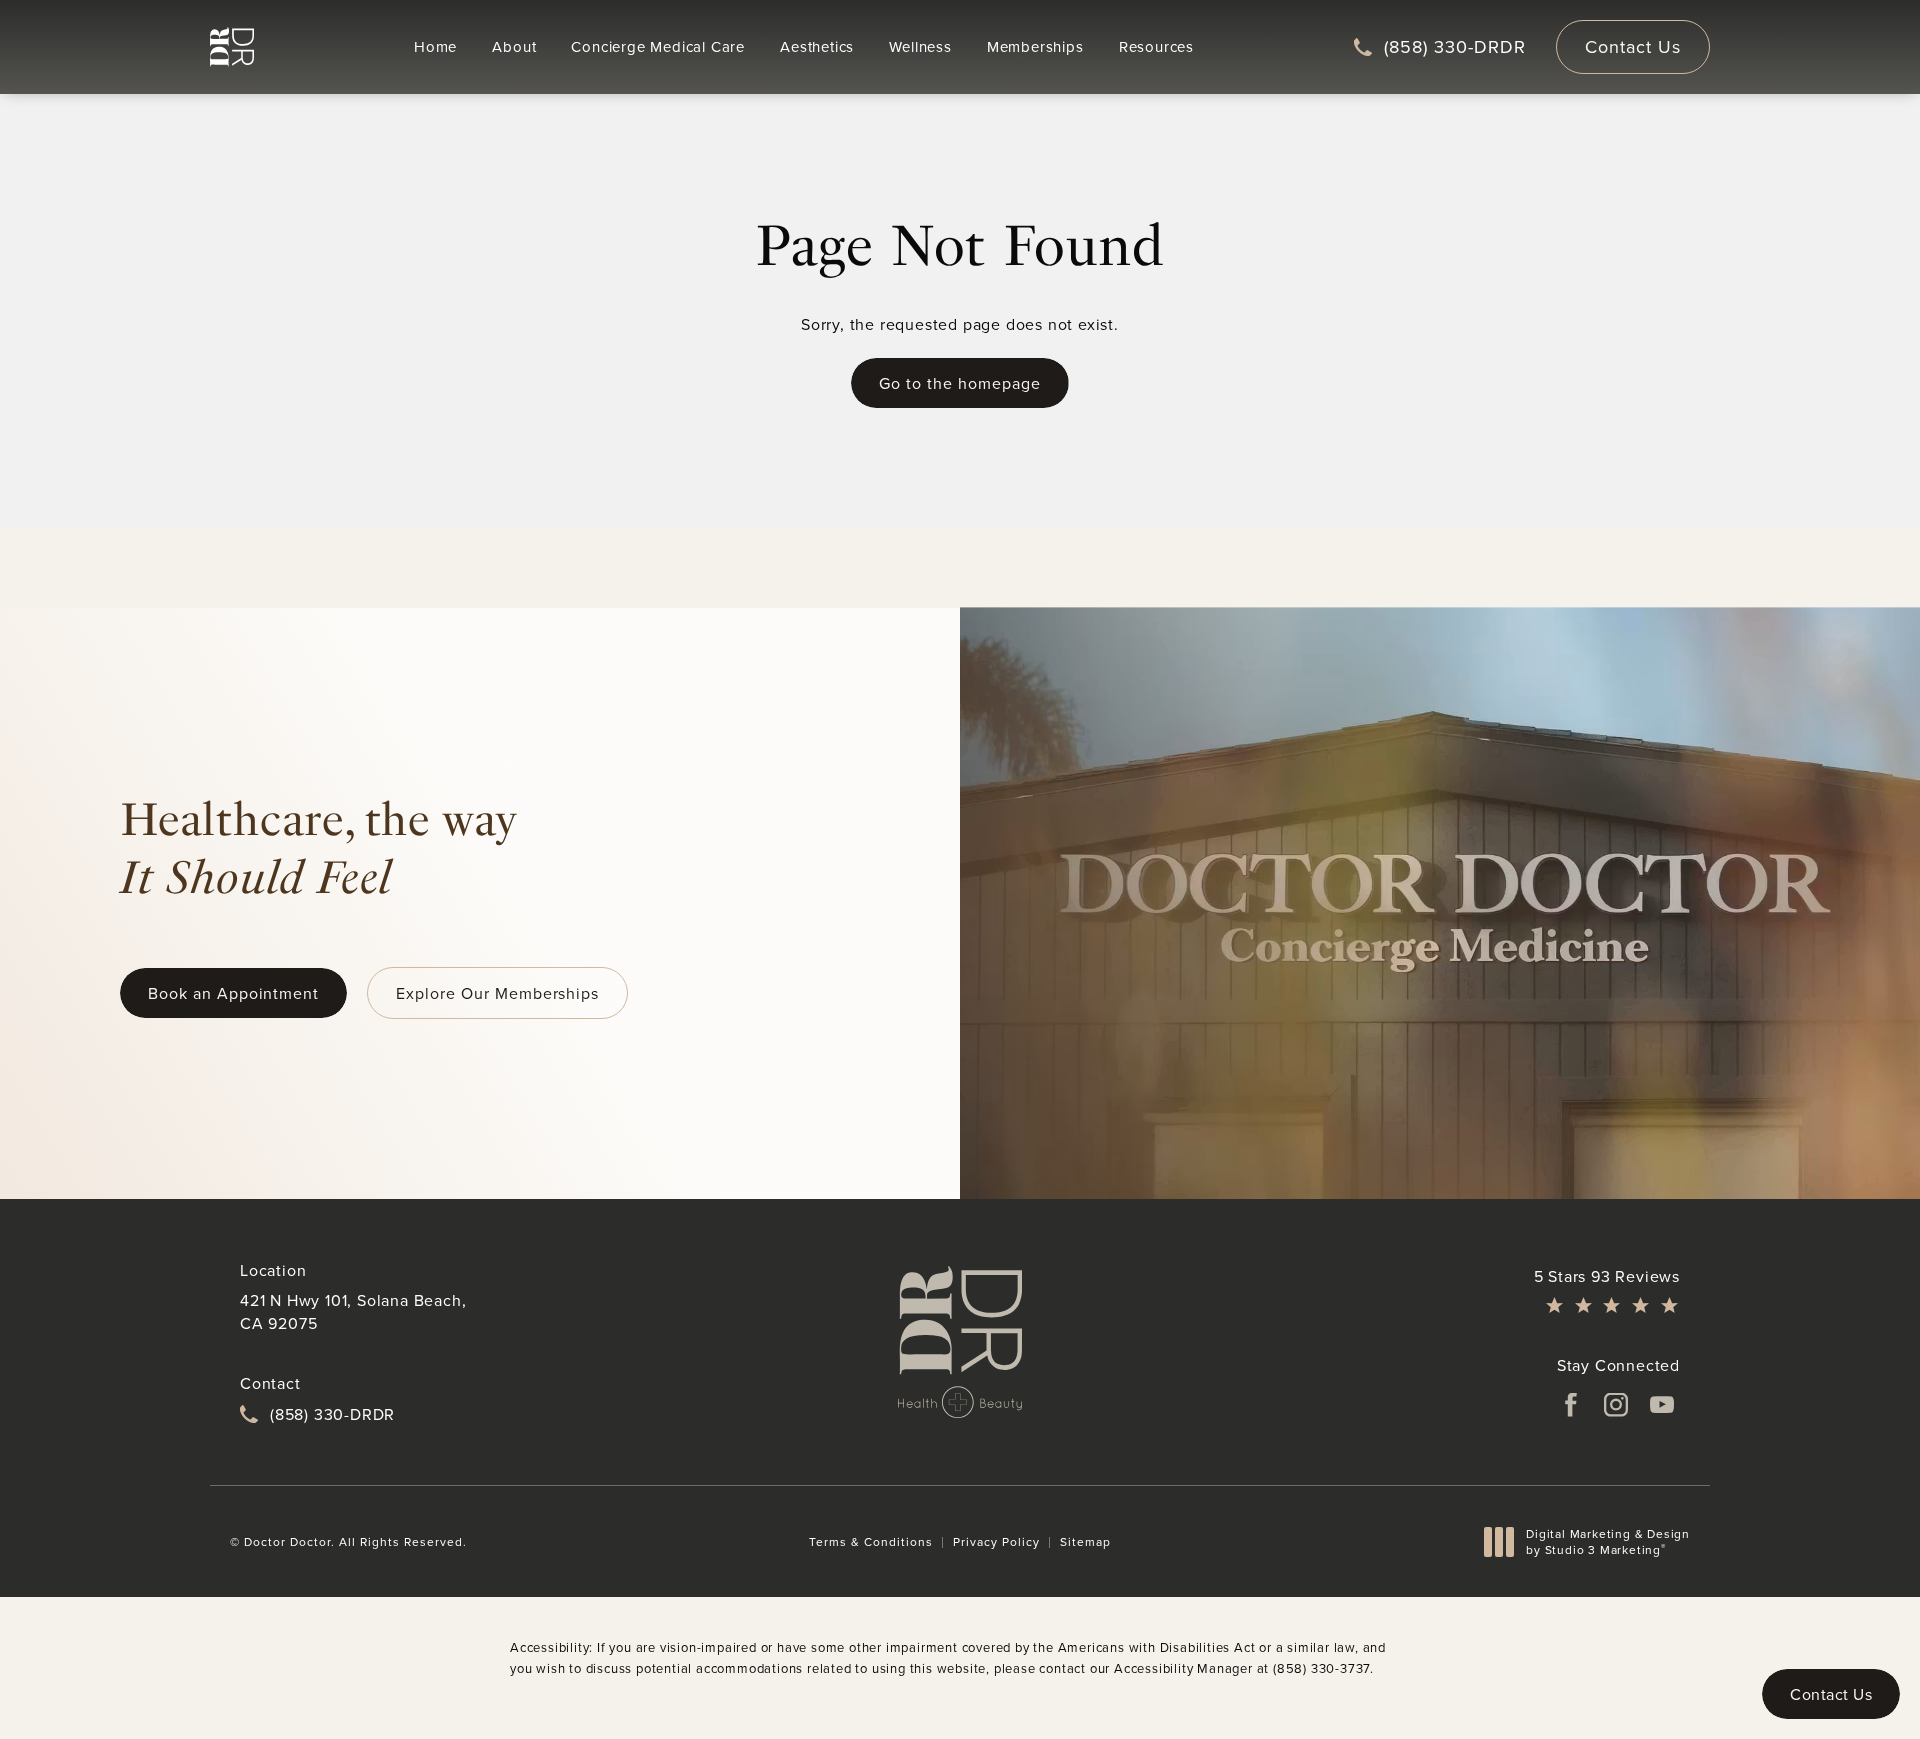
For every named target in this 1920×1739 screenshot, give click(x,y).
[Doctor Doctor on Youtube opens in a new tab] (1662, 1405)
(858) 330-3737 (1321, 1668)
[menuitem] (435, 46)
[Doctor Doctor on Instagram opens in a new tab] (1616, 1405)
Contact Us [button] (1831, 1694)
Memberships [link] (1035, 46)
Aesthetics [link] (817, 46)
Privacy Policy (996, 1541)
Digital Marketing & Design (1607, 1541)
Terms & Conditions (871, 1541)
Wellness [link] (920, 46)
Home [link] (435, 46)
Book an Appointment (233, 993)
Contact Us (1633, 46)
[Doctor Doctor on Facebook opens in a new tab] (1570, 1405)
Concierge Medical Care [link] (658, 46)
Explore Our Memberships (497, 993)
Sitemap (1085, 1541)
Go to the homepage (959, 383)
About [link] (514, 46)
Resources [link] (1156, 46)
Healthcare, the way (318, 847)
